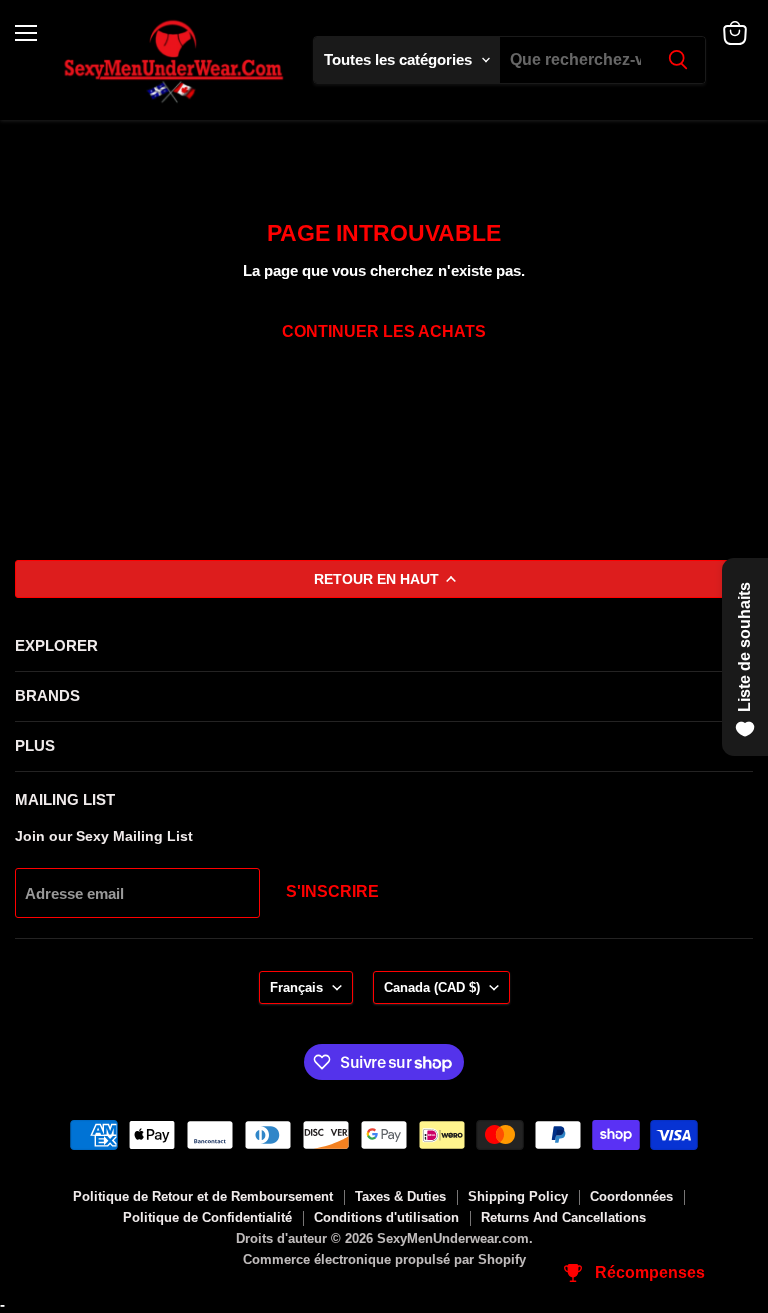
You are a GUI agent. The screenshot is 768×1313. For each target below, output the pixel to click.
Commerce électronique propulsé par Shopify (384, 1259)
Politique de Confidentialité (207, 1217)
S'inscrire (332, 891)
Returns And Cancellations (563, 1217)
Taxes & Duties (400, 1196)
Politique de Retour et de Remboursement (203, 1196)
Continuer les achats (384, 331)
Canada (432, 987)
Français (296, 987)
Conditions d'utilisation (386, 1217)
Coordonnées (631, 1196)
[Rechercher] (678, 60)
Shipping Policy (518, 1196)
